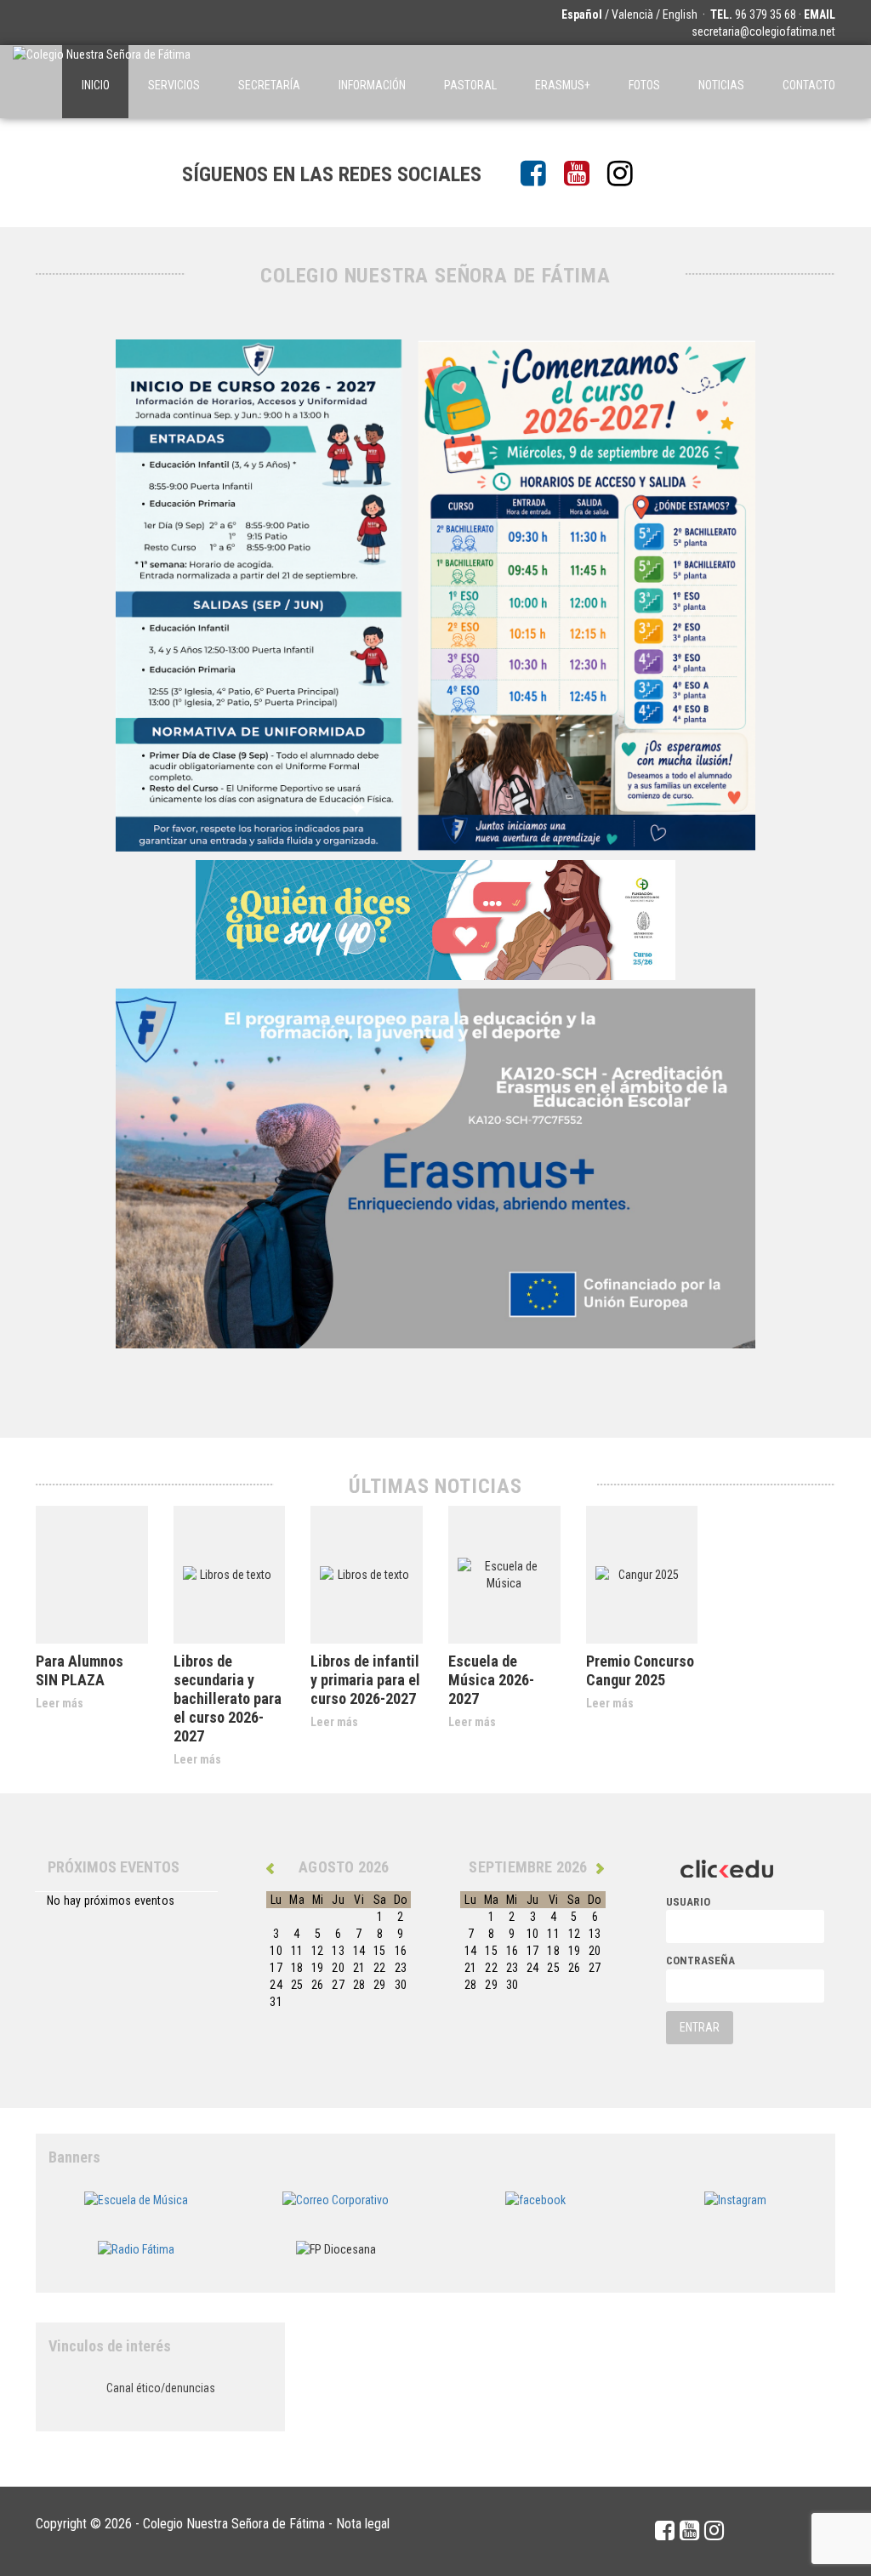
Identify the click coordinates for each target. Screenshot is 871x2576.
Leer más (60, 1703)
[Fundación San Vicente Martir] (435, 918)
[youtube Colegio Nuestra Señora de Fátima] (583, 174)
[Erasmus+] (435, 1167)
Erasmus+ (563, 85)
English (680, 14)
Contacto (809, 85)
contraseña (701, 1960)
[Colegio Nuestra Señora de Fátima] (102, 82)
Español (582, 14)
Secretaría (269, 85)
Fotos (644, 85)
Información (372, 85)
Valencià (632, 14)
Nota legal (363, 2524)
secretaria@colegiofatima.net (763, 31)
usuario (689, 1902)
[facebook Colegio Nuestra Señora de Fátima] (540, 174)
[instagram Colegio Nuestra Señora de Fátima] (626, 174)
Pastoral (470, 85)
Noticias (721, 85)
